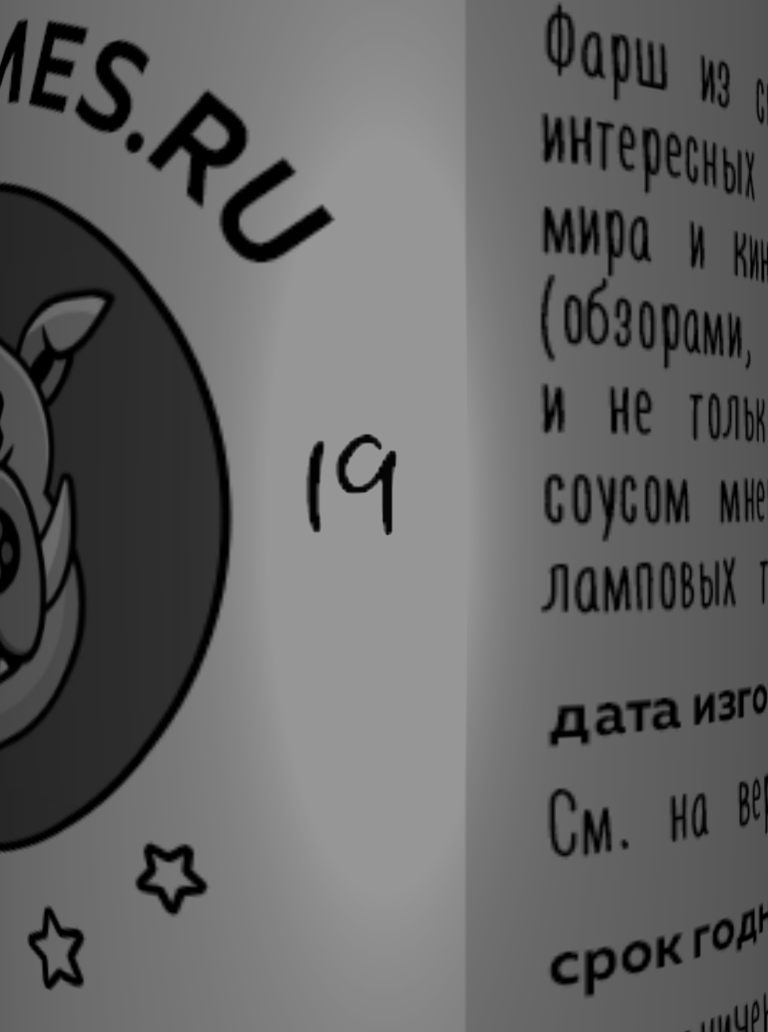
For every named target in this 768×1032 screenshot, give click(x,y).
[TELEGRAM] (484, 140)
